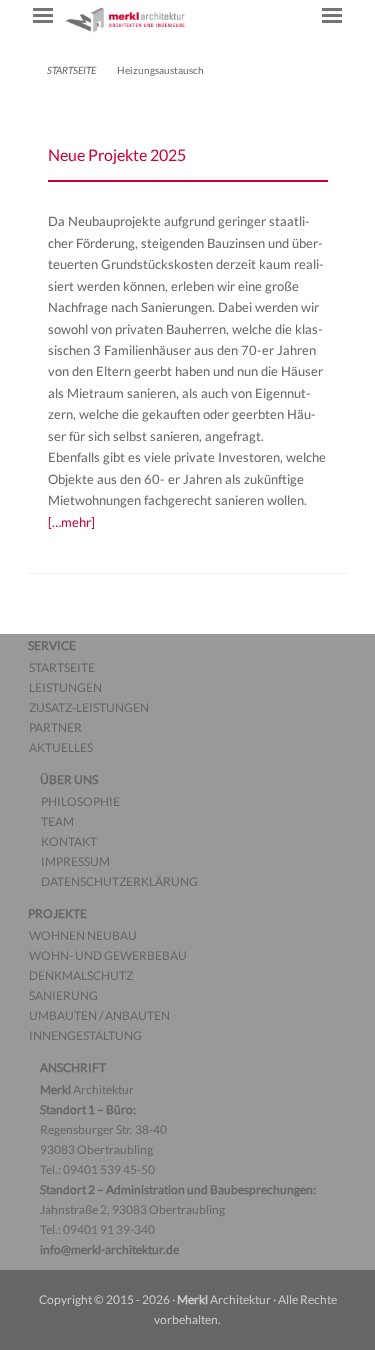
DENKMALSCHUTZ (81, 975)
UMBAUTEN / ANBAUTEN (99, 1015)
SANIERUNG (63, 995)
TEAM (57, 821)
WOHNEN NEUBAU (83, 935)
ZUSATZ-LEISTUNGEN (89, 707)
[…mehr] (71, 522)
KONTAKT (69, 841)
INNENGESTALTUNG (85, 1035)
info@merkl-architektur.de (109, 1249)
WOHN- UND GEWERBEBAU (108, 955)
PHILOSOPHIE (80, 801)
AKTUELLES (61, 747)
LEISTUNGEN (65, 687)
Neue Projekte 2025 (117, 154)
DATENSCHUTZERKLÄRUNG (119, 881)
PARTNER (55, 727)
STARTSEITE (71, 70)
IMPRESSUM (75, 861)
